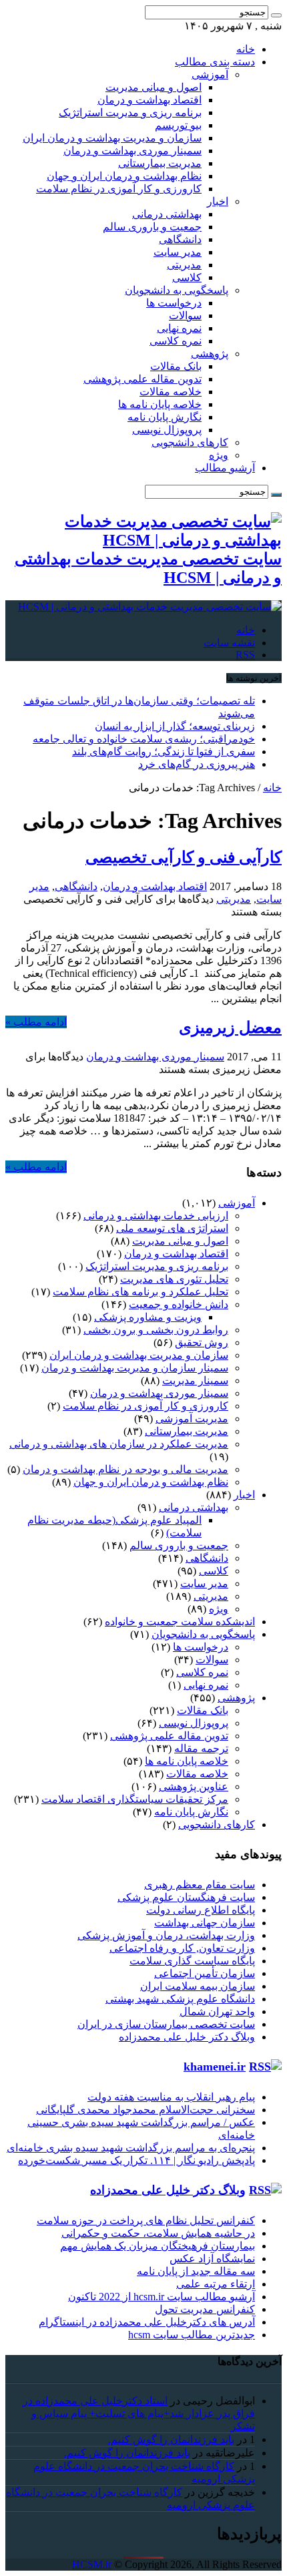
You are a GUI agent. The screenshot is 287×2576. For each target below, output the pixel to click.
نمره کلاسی (176, 341)
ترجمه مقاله (201, 1748)
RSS (245, 655)
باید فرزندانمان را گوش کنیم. (171, 2439)
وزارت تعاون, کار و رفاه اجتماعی (182, 1948)
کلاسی (187, 277)
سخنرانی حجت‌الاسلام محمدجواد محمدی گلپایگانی (146, 2110)
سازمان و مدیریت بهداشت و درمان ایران (112, 138)
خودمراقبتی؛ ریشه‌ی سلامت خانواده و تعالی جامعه (144, 739)
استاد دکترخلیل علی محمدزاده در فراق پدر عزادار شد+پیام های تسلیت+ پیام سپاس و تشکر (139, 2413)
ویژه (219, 455)
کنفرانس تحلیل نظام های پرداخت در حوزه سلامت (146, 2220)
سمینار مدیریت (195, 1380)
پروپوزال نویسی (167, 430)
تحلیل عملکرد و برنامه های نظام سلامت (140, 1292)
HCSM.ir (92, 2564)
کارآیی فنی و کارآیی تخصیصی (184, 857)
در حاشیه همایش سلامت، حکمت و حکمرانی (158, 2233)
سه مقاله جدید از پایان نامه (196, 2271)
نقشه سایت (229, 643)
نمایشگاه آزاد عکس (212, 2259)
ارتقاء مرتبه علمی (216, 2284)
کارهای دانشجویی (190, 442)
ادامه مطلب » (36, 1022)
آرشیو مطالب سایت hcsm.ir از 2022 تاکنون (162, 2297)
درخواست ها (174, 303)
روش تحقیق (202, 1342)
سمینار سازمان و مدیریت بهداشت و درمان (135, 1368)
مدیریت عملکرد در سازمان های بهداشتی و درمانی (119, 1444)
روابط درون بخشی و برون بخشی (156, 1330)
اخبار (218, 201)
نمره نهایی (179, 328)
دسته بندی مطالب (215, 62)
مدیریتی (184, 265)
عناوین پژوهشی (194, 1786)
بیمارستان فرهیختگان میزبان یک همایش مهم (158, 2246)
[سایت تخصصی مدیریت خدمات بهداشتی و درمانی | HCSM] (150, 607)
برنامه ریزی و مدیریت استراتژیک (130, 113)
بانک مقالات (176, 366)
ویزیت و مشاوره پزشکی (148, 1317)
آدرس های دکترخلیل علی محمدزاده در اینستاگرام (147, 2322)
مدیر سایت (178, 252)
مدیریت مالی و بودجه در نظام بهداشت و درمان (125, 1469)
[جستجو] (276, 15)
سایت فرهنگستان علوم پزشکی (186, 1897)
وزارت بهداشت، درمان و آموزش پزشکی (166, 1935)
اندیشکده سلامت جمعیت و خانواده (180, 1622)
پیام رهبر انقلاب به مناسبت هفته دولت (171, 2097)
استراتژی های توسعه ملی (172, 1228)
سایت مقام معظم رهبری (200, 1885)
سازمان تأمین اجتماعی (205, 1973)
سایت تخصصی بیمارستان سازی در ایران (166, 2024)
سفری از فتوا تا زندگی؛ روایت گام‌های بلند (164, 752)
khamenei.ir (215, 2067)
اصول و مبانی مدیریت (154, 87)
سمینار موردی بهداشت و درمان (132, 151)
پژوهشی (210, 354)
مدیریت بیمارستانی (160, 163)
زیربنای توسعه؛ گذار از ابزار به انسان (175, 726)
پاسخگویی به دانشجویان (177, 290)
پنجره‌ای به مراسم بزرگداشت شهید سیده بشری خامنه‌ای (131, 2148)
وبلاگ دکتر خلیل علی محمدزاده (187, 2037)
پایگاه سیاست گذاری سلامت (192, 1961)
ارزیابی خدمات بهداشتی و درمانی (156, 1216)
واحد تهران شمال (217, 2011)
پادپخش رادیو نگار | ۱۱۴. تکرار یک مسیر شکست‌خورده (136, 2160)
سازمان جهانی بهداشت (205, 1923)
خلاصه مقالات (171, 392)
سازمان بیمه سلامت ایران (198, 1986)
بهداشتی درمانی (167, 214)
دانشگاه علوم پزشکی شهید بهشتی (180, 1999)
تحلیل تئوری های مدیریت (174, 1279)
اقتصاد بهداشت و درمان (150, 100)
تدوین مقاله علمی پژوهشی (142, 379)
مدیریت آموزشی (192, 1419)
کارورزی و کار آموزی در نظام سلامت (119, 189)
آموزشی (210, 74)
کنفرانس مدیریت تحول (205, 2309)
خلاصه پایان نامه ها (160, 404)
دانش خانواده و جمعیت (179, 1304)
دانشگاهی (180, 239)
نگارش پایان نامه (165, 417)
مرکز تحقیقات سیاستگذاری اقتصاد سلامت (135, 1799)
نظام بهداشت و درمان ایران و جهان (124, 176)
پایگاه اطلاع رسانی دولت (201, 1910)
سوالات (185, 315)
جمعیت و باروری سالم (152, 227)
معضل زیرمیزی (230, 1028)
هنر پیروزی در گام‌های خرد (197, 764)
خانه (246, 49)
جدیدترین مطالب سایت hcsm (192, 2335)
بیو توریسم (178, 125)
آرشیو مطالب (225, 468)
